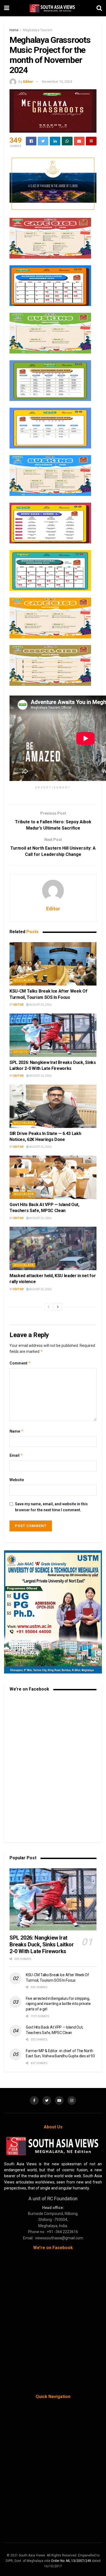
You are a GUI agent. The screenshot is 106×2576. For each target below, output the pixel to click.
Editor (28, 82)
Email (16, 1455)
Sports (21, 1052)
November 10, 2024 (57, 82)
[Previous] (48, 1307)
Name (17, 1431)
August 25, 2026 (40, 1147)
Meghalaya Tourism (38, 30)
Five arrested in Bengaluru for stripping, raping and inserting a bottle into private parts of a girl (58, 2004)
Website (17, 1480)
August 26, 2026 (40, 1005)
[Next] (58, 1307)
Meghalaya (24, 981)
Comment (20, 1363)
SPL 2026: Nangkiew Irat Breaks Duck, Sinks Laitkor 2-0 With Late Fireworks (42, 1944)
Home (14, 30)
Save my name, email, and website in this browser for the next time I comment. (51, 1507)
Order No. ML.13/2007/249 (71, 2561)
